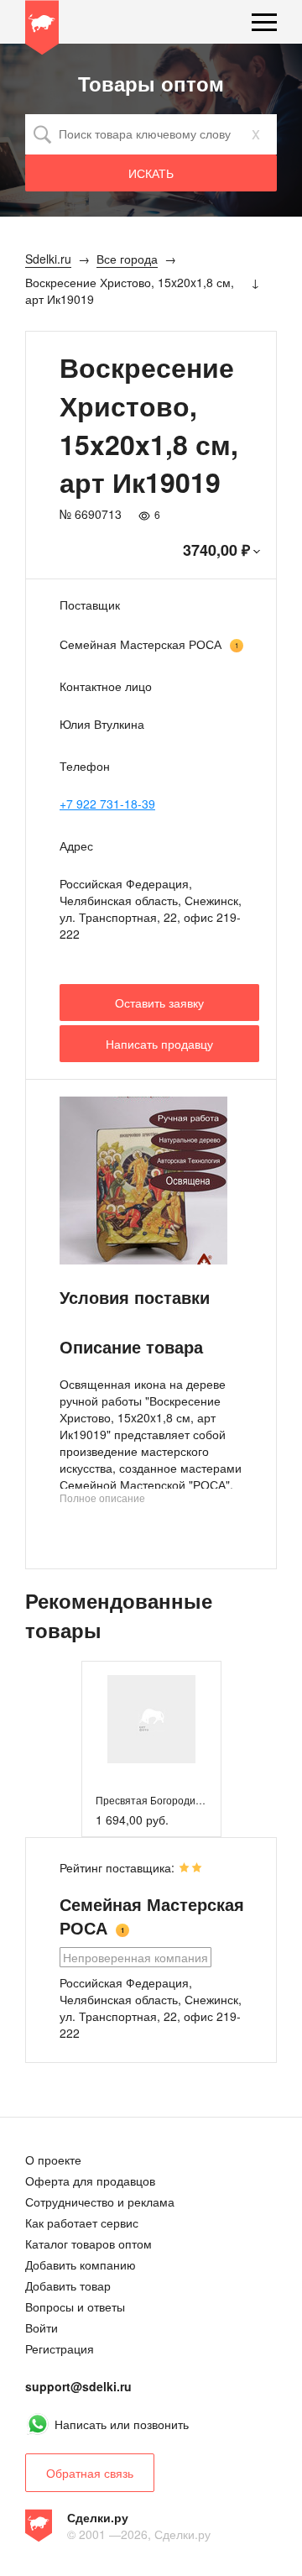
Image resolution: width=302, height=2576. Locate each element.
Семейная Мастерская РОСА (141, 644)
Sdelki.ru (42, 30)
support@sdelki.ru (78, 2386)
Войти (42, 2327)
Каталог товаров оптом (89, 2244)
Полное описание (102, 1497)
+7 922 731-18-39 (107, 804)
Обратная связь (90, 2473)
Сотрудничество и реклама (100, 2202)
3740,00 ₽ (216, 550)
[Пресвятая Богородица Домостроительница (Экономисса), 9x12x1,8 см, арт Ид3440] (151, 1719)
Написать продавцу (159, 1044)
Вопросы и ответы (75, 2306)
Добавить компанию (81, 2264)
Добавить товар (68, 2285)
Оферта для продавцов (90, 2181)
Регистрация (60, 2348)
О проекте (53, 2160)
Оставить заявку (159, 1003)
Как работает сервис (82, 2223)
